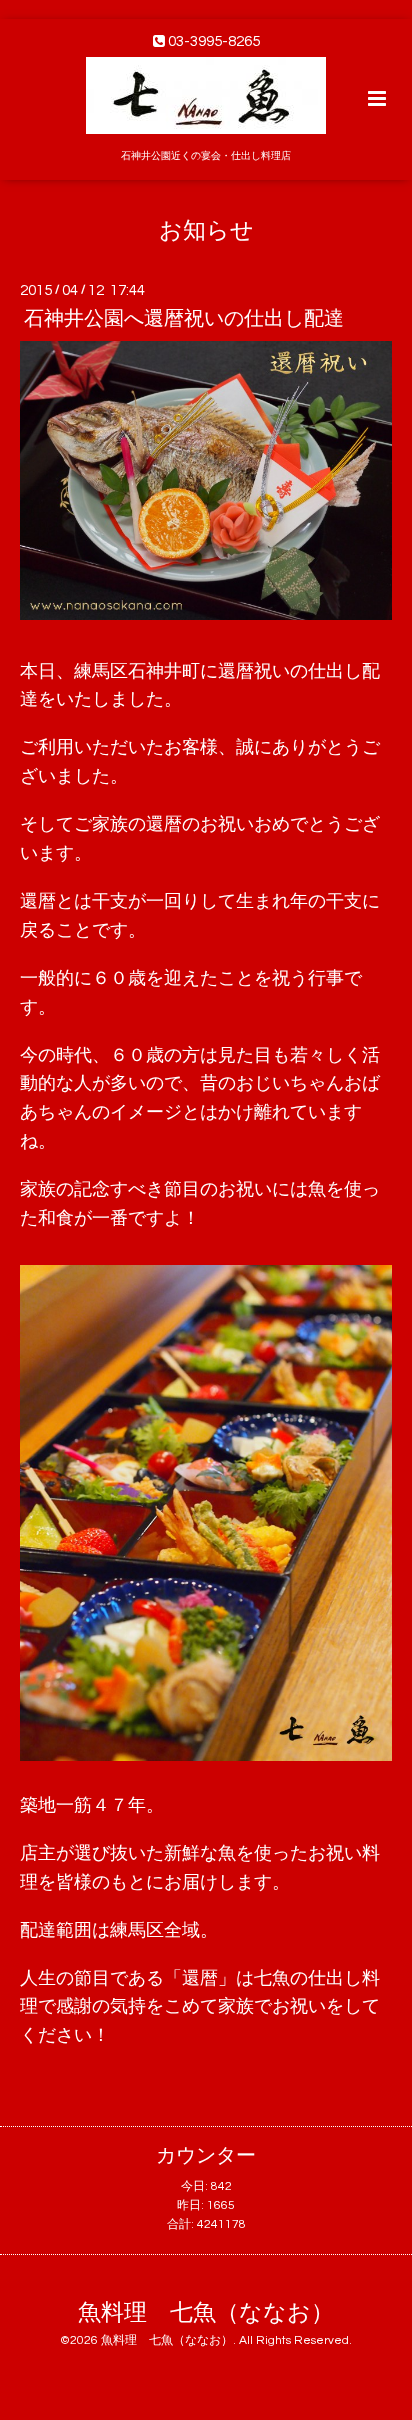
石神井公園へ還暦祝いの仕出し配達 (184, 319)
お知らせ (206, 230)
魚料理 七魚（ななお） (206, 2312)
